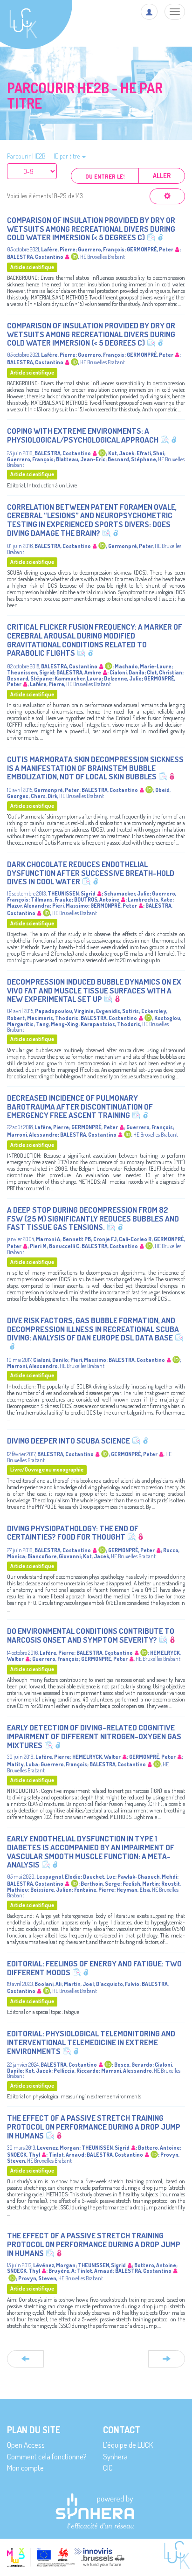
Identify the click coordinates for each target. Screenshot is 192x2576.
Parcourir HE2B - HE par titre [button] (44, 156)
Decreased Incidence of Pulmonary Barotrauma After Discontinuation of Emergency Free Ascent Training (80, 1106)
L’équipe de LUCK (128, 2445)
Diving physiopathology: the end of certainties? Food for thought (73, 1533)
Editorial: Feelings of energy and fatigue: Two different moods (94, 1968)
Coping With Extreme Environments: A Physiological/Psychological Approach (83, 435)
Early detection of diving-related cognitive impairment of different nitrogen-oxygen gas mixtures (94, 1736)
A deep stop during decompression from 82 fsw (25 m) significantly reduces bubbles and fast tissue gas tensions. (93, 1218)
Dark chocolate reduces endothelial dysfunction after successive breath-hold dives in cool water (91, 873)
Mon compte (25, 2468)
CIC (108, 2468)
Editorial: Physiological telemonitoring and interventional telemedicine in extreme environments (91, 2042)
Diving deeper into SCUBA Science (69, 1441)
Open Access (26, 2445)
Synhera (115, 2456)
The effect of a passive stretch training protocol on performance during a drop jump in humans (94, 2126)
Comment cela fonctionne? (47, 2456)
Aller (162, 176)
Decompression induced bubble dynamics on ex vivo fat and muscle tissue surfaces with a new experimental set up (94, 990)
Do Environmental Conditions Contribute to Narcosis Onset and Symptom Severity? (91, 1635)
